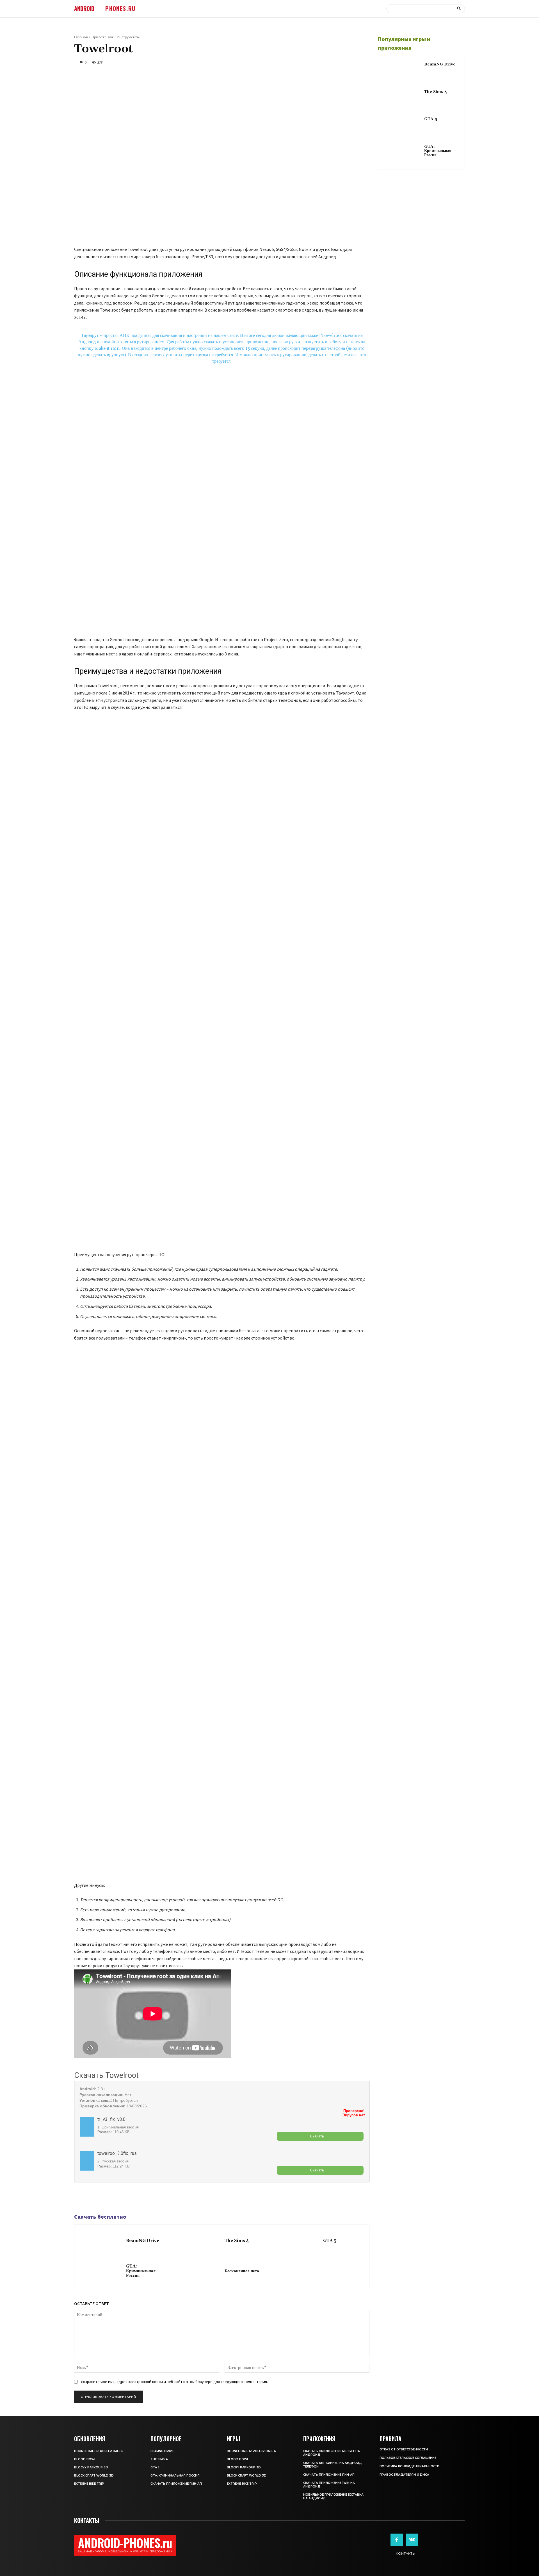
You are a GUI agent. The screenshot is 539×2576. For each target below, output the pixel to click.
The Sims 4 (237, 2241)
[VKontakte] (412, 2540)
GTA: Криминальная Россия (141, 2271)
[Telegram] (93, 2198)
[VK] (106, 2198)
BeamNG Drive (143, 2241)
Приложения (102, 37)
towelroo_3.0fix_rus (117, 2153)
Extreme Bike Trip (89, 2484)
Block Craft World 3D (94, 2476)
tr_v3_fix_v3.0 (111, 2119)
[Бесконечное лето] (200, 2271)
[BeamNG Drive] (101, 2241)
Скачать (317, 2136)
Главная (81, 37)
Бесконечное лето (242, 2271)
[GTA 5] (298, 2241)
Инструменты (128, 37)
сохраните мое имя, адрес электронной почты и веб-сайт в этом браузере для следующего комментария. (174, 2382)
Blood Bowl (85, 2459)
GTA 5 (330, 2241)
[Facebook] (80, 2198)
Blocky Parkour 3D (91, 2467)
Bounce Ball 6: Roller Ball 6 (99, 2451)
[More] (119, 2198)
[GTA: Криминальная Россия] (101, 2271)
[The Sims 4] (200, 2241)
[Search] (459, 9)
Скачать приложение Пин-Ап (176, 2484)
